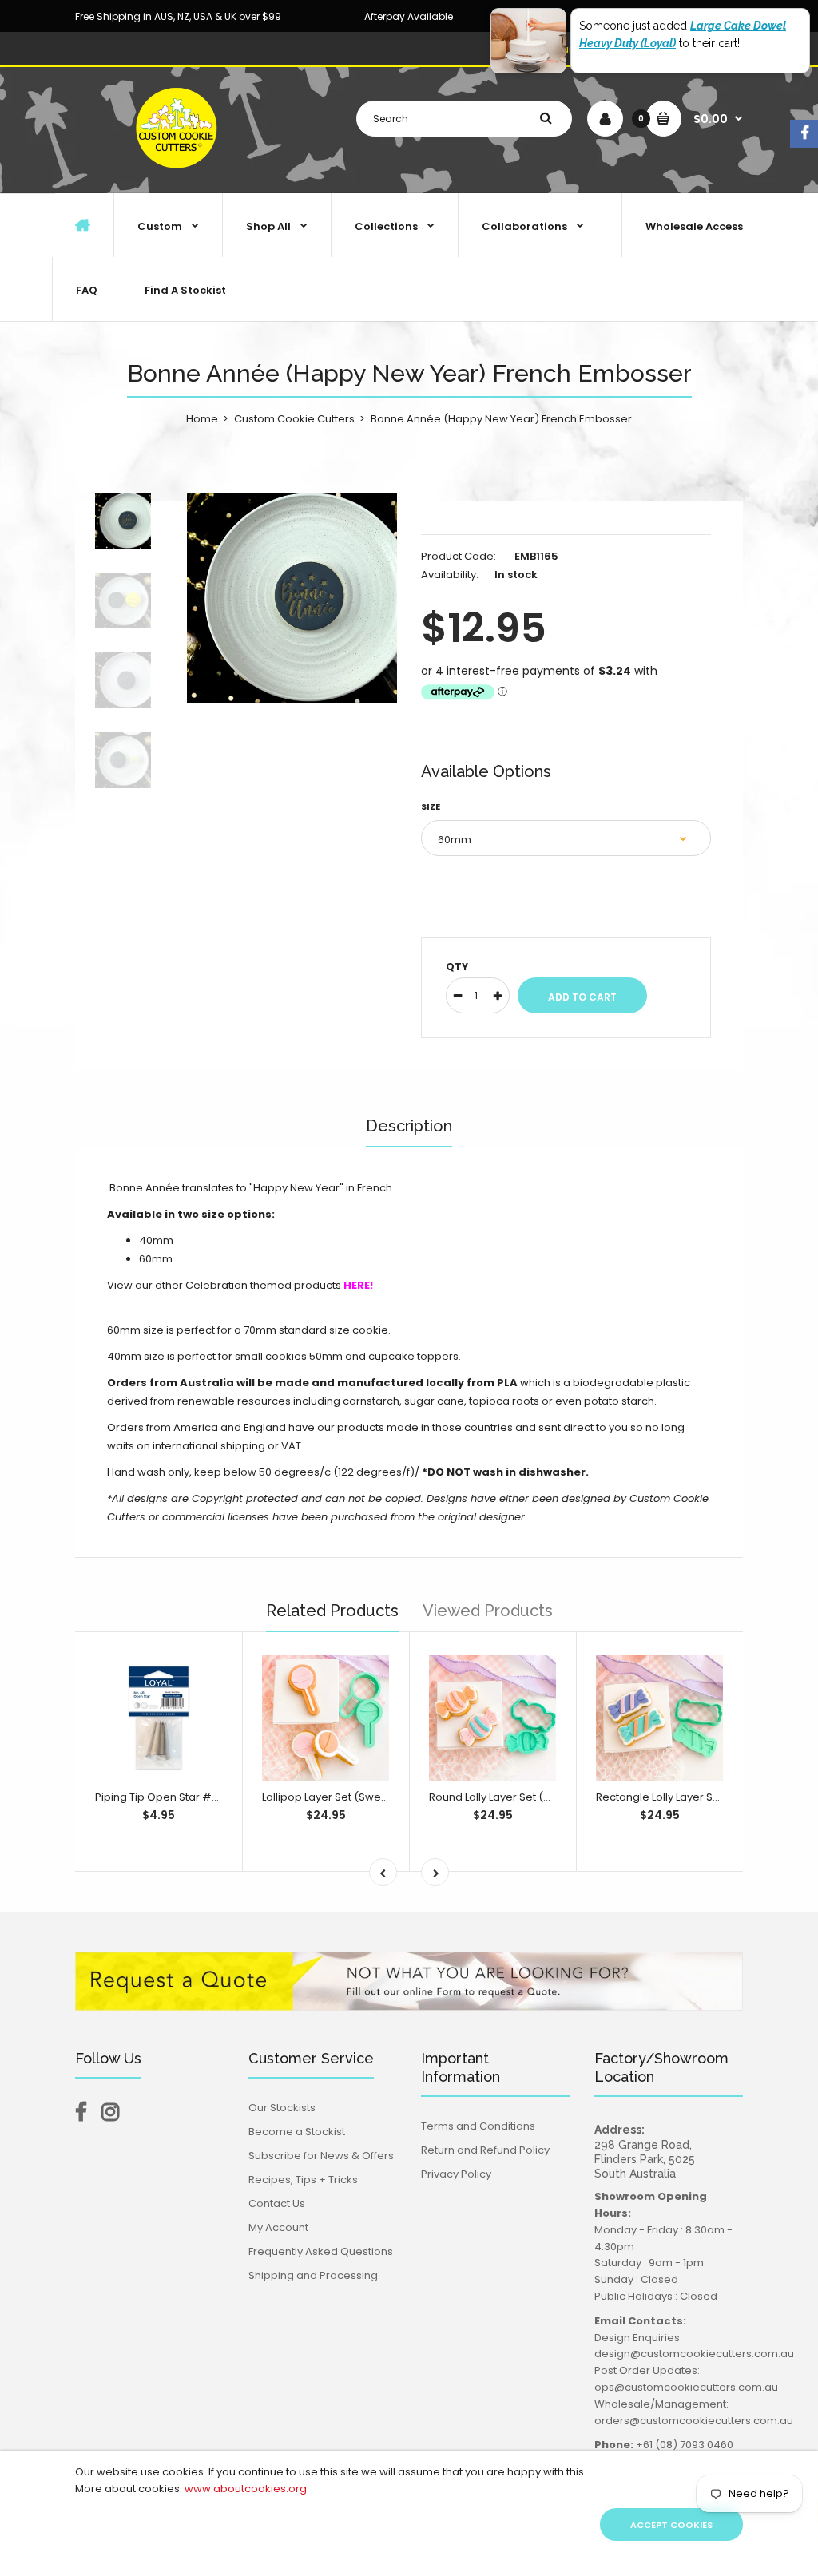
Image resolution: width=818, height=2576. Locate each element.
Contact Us (277, 2203)
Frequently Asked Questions (321, 2251)
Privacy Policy (456, 2174)
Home (202, 419)
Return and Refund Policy (485, 2150)
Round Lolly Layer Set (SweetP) (508, 1797)
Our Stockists (282, 2108)
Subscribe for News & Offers (321, 2156)
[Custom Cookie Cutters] (179, 176)
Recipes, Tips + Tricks (303, 2180)
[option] (292, 598)
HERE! (358, 1285)
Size (431, 806)
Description (409, 1126)
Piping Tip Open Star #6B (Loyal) (179, 1797)
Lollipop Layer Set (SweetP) (332, 1797)
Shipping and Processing (313, 2275)
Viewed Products (488, 1611)
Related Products (332, 1611)
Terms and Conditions (478, 2126)
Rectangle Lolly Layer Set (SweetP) (685, 1797)
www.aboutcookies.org (246, 2489)
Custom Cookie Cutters (294, 419)
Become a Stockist (297, 2132)
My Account (278, 2227)
